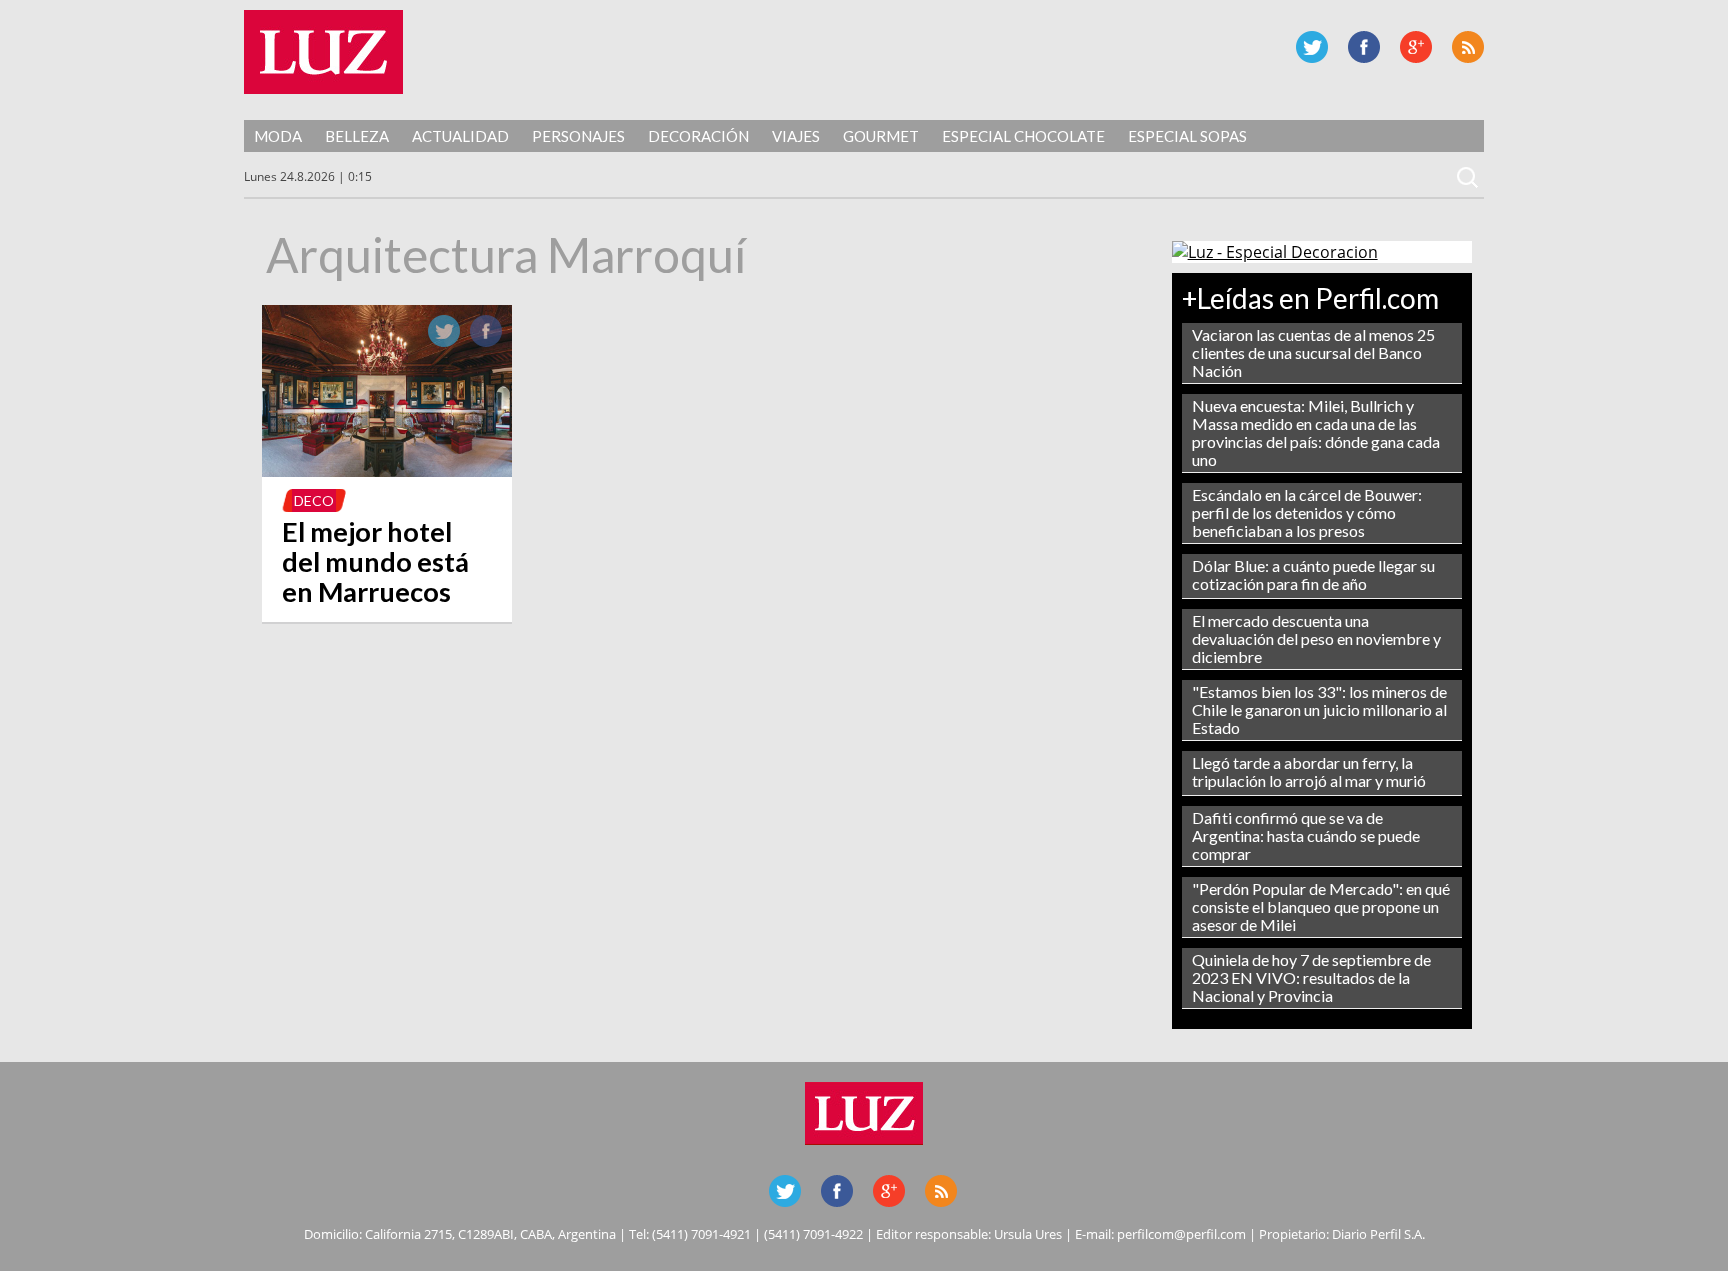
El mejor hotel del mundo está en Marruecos (375, 561)
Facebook (1364, 47)
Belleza (357, 136)
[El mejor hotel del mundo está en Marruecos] (387, 471)
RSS (1468, 47)
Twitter (1312, 47)
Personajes (578, 136)
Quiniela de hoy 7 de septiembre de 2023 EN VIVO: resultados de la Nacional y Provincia (1311, 977)
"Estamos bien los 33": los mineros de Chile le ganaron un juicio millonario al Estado (1319, 709)
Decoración (698, 136)
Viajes (796, 136)
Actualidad (460, 136)
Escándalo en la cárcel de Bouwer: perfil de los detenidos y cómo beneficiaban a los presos (1307, 512)
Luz (323, 52)
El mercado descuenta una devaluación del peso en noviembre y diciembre (1316, 638)
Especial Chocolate (1023, 136)
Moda (278, 136)
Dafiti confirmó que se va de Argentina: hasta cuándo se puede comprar (1306, 835)
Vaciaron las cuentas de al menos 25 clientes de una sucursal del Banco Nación (1313, 352)
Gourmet (881, 136)
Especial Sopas (1187, 136)
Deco (314, 500)
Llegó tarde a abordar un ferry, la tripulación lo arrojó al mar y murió (1309, 771)
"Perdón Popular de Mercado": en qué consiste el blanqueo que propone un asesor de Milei (1321, 906)
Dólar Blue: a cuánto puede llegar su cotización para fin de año (1313, 574)
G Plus (1416, 47)
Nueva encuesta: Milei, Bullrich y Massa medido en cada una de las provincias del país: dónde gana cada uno (1316, 432)
